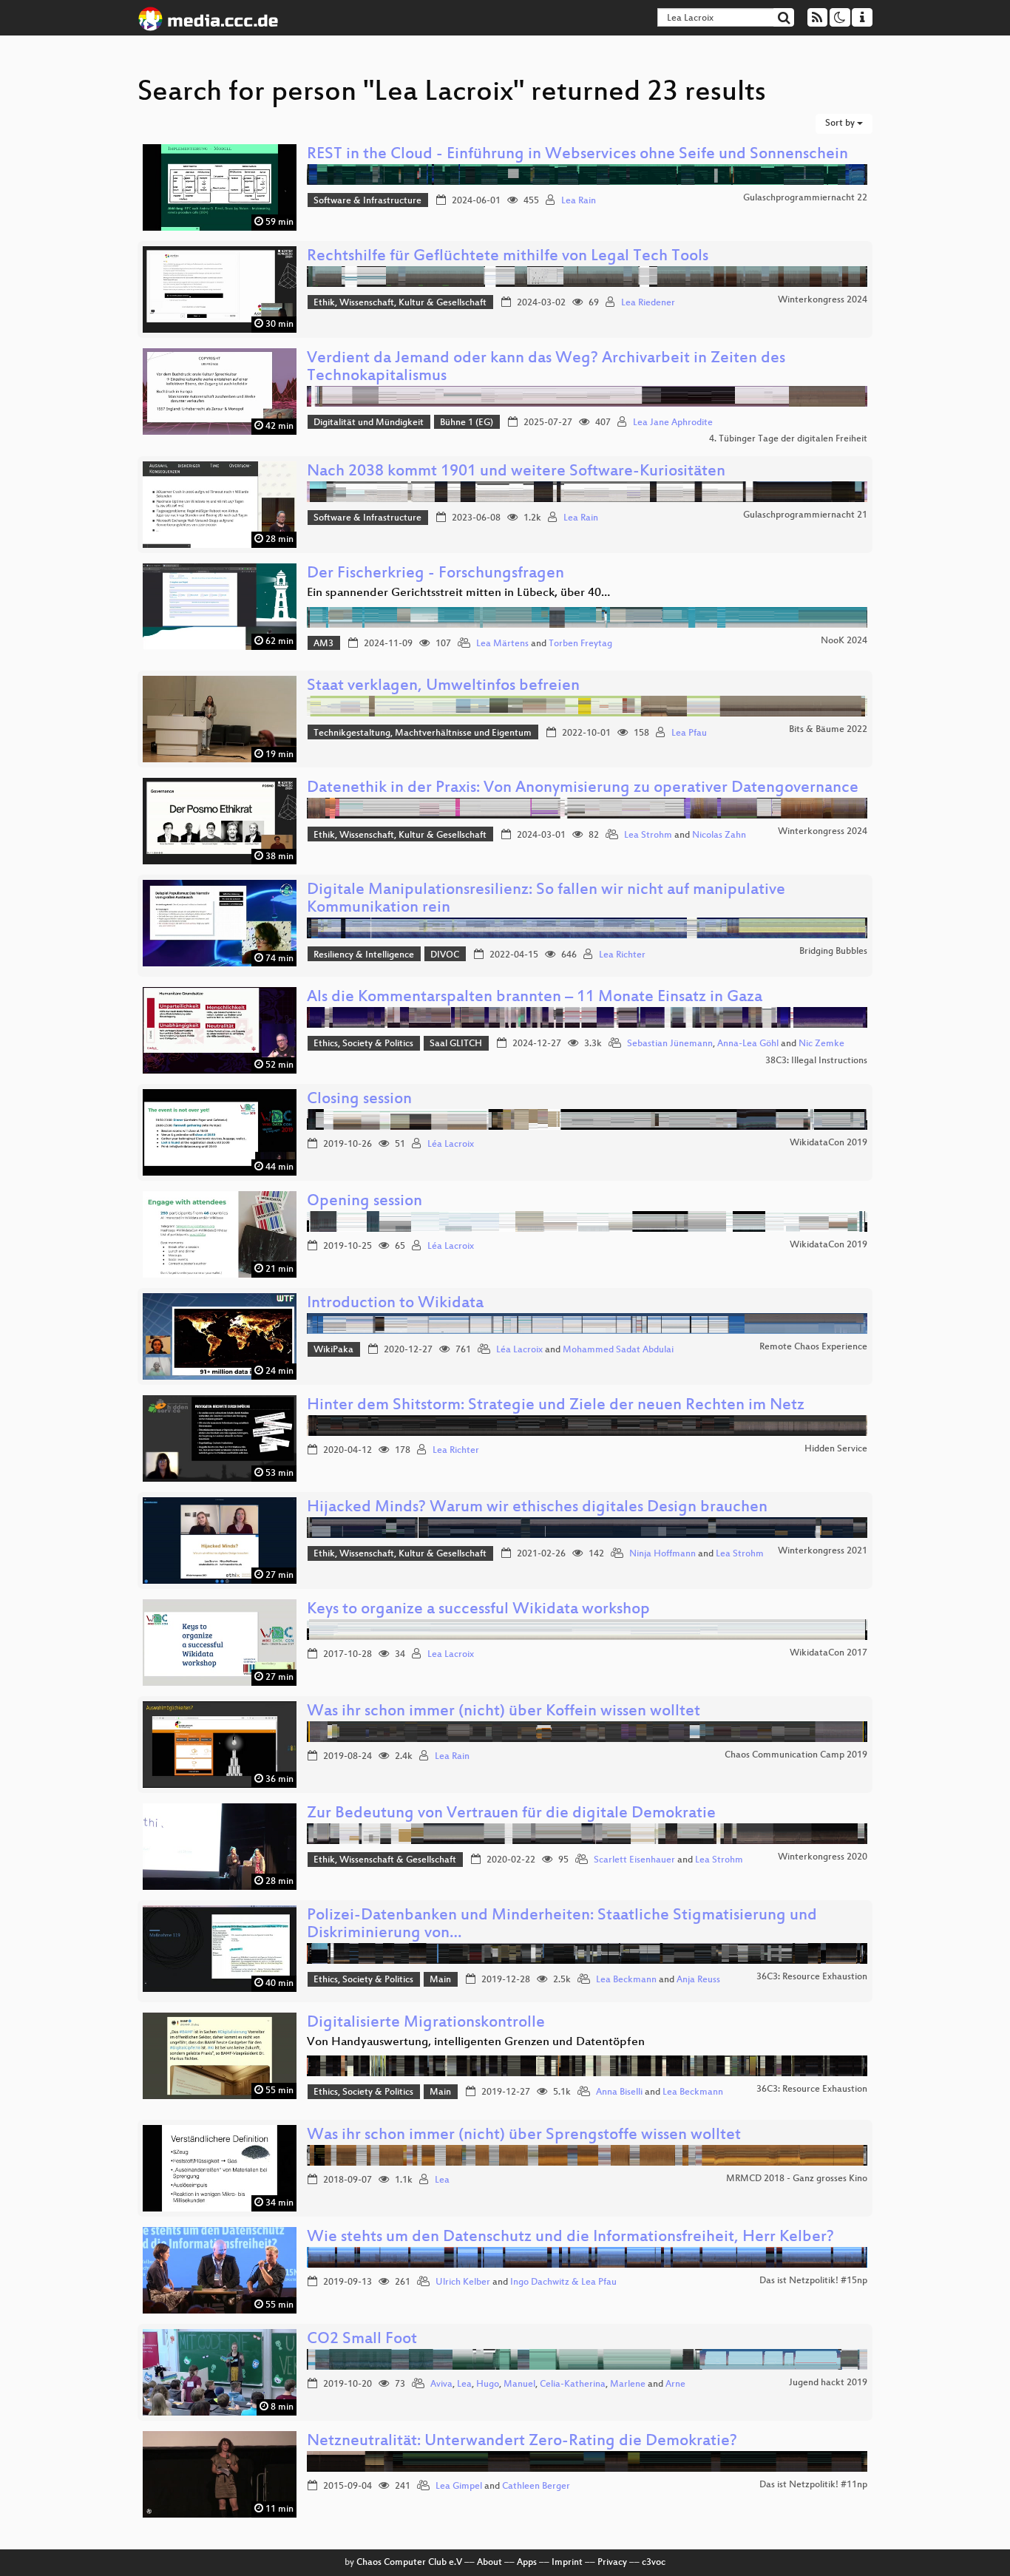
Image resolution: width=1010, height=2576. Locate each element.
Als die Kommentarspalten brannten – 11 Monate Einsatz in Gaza (535, 998)
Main (440, 1980)
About (489, 2563)
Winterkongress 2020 (823, 1857)
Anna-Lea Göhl (748, 1044)
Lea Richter (622, 955)
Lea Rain (579, 201)
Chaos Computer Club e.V (409, 2563)
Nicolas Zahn (719, 835)
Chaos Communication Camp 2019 (796, 1755)
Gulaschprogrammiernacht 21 (805, 515)
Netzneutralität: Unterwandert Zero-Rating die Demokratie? (522, 2442)
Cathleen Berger (536, 2487)
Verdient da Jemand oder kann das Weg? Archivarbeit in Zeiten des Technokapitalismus (546, 368)
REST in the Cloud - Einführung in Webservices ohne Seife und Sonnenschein (577, 155)
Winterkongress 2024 (823, 300)
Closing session (359, 1100)
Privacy (612, 2563)
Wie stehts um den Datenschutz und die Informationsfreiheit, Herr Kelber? (570, 2238)
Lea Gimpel (459, 2487)
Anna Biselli (619, 2092)
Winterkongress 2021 (823, 1551)
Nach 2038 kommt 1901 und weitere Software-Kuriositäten (516, 472)
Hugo (488, 2385)
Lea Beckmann (626, 1980)
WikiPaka (333, 1350)
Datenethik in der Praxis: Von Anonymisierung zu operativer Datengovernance (583, 789)
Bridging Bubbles (833, 952)
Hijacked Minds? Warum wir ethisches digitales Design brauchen (537, 1508)
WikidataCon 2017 (828, 1653)
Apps (527, 2563)
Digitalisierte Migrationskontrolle (426, 2023)
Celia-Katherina (573, 2385)
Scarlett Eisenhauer (634, 1860)
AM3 (323, 644)
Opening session (365, 1202)
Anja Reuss (698, 1980)
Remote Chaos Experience (813, 1347)
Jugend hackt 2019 (828, 2383)
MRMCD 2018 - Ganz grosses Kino (797, 2179)
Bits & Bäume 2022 (828, 730)
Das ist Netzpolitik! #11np (813, 2485)
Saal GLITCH (456, 1044)
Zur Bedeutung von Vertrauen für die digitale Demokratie (511, 1814)
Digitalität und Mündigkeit (369, 423)
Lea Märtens (502, 644)
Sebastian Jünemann (670, 1044)
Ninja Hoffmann (662, 1554)
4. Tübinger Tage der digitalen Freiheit (788, 439)
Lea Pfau (689, 733)
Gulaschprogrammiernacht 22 (805, 198)
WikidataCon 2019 (828, 1143)
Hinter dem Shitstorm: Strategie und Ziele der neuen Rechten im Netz (556, 1406)
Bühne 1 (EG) (467, 423)
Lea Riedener (648, 303)
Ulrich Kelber (463, 2282)
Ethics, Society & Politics (363, 1044)
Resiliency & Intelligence (364, 955)
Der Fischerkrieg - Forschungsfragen (435, 574)
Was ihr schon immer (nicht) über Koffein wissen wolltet (504, 1712)
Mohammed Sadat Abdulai (618, 1350)
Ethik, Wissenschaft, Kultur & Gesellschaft (400, 303)
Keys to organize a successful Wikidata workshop (478, 1610)
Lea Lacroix (451, 1655)
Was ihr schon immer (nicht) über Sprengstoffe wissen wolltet (524, 2136)
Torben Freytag (580, 644)
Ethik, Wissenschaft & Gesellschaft (385, 1860)
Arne (675, 2385)
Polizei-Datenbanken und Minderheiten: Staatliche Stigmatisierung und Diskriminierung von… (562, 1925)
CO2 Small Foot (362, 2340)
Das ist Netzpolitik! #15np (813, 2281)
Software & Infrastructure (367, 201)
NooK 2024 (844, 641)
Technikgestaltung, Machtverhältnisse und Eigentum (423, 733)
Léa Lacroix (451, 1145)
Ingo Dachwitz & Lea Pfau (563, 2282)
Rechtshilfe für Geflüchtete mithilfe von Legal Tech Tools (508, 257)
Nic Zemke (821, 1044)
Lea (442, 2180)
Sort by (841, 123)
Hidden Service (836, 1449)
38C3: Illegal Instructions (816, 1061)
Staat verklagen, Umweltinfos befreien (443, 687)
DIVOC (445, 955)
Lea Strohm (648, 835)
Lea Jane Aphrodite (673, 423)
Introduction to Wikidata (395, 1304)
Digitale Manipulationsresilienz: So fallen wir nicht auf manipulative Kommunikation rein (546, 899)
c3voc (654, 2563)
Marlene (628, 2385)
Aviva (441, 2385)
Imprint (567, 2563)
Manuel (519, 2385)
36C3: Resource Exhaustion (812, 1977)
